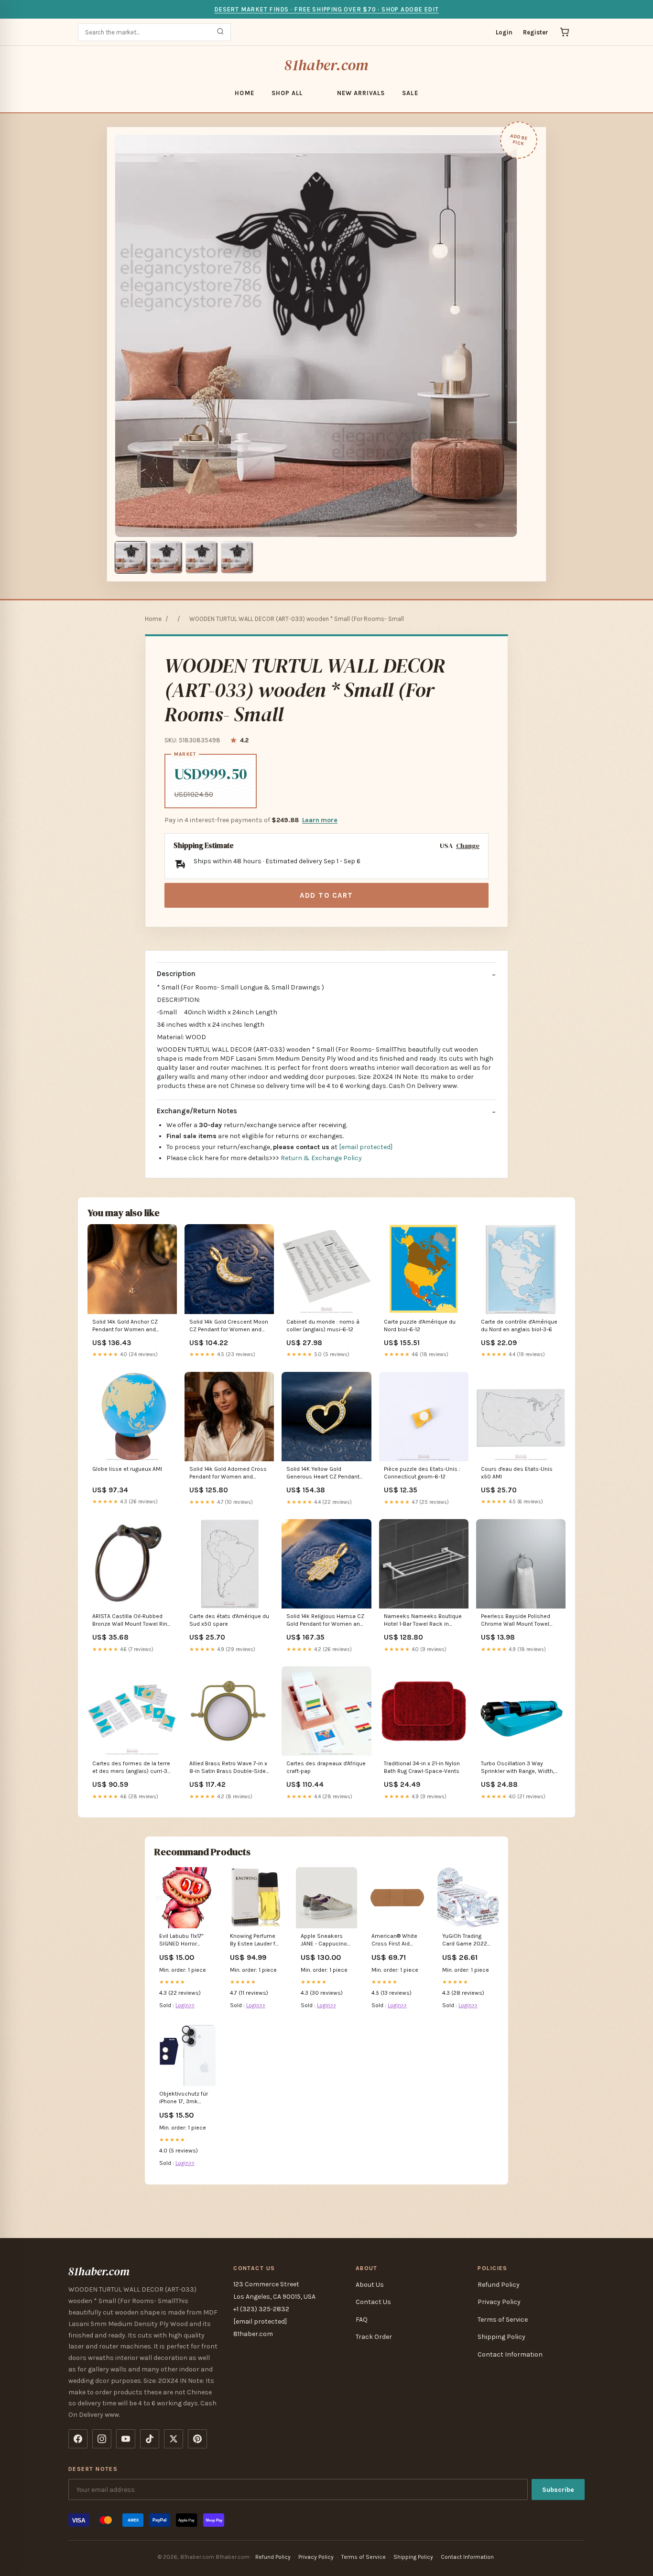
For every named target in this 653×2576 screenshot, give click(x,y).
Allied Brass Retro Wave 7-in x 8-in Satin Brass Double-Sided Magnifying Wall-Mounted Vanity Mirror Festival (229, 1768)
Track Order (374, 2337)
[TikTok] (150, 2439)
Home (244, 93)
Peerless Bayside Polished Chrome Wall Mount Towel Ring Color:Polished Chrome (517, 1621)
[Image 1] (131, 557)
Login (504, 32)
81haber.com (326, 65)
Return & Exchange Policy (321, 1158)
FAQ (362, 2320)
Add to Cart (326, 895)
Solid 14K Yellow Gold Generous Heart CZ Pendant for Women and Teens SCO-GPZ (323, 1473)
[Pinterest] (197, 2439)
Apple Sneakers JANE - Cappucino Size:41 (324, 1940)
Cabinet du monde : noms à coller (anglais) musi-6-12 (323, 1326)
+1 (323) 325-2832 (261, 2309)
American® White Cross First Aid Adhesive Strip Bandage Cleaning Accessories (395, 1940)
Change (468, 846)
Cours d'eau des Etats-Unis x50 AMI (517, 1473)
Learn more (320, 820)
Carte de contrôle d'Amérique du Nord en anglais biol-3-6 (519, 1326)
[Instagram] (102, 2439)
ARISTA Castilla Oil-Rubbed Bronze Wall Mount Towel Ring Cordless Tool (131, 1621)
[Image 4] (237, 557)
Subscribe (558, 2490)
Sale (410, 93)
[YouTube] (126, 2439)
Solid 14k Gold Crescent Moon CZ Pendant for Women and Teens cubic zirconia (229, 1326)
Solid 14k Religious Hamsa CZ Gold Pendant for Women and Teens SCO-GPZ (325, 1621)
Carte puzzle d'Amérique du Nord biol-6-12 (420, 1326)
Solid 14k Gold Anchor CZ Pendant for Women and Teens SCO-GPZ (125, 1326)
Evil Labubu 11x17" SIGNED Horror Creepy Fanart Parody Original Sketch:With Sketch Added (181, 1940)
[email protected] (366, 1147)
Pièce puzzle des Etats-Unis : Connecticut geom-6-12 (422, 1473)
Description (176, 974)
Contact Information (510, 2354)
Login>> (185, 2005)
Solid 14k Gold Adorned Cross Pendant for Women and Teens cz (228, 1473)
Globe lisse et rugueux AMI (127, 1469)
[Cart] (565, 32)
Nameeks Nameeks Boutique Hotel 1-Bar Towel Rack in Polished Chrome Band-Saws (423, 1621)
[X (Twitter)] (174, 2439)
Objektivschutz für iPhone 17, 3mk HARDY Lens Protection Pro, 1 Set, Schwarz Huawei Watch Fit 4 (185, 2098)
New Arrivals (361, 93)
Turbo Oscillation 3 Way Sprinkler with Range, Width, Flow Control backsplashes (518, 1768)
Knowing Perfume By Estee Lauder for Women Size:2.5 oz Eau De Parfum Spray (255, 1940)
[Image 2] (166, 557)
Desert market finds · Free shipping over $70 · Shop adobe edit (326, 9)
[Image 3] (202, 557)
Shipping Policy (501, 2337)
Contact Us (373, 2302)
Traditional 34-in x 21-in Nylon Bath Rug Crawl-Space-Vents (422, 1767)
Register (536, 32)
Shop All (287, 93)
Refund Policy (499, 2285)
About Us (370, 2285)
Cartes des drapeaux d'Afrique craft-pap (326, 1767)
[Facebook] (78, 2439)
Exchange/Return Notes (197, 1111)
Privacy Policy (499, 2302)
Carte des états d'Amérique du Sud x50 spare (229, 1620)
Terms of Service (503, 2320)
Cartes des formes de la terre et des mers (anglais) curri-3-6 (131, 1768)
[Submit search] (220, 32)
